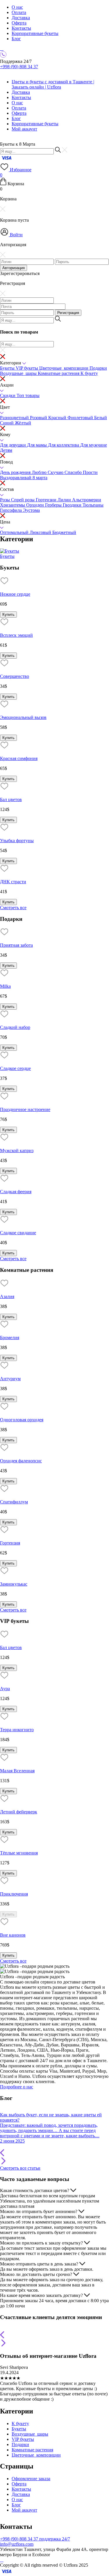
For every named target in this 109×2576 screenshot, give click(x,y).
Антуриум (10, 1379)
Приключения (14, 1894)
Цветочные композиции (36, 2455)
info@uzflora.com (17, 2544)
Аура (5, 1689)
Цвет (5, 407)
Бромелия (10, 1338)
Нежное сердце (15, 594)
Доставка (21, 18)
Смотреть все (13, 908)
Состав (7, 489)
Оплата (19, 12)
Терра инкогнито (17, 1730)
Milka (5, 986)
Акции (7, 385)
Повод (6, 462)
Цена (5, 522)
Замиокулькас (14, 1584)
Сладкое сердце (15, 1068)
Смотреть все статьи (20, 2168)
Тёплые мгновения (19, 1853)
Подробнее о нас (17, 2087)
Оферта (19, 23)
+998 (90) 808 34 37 (19, 67)
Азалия (7, 1296)
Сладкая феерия (16, 1192)
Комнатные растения (32, 2450)
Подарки (20, 2444)
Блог (16, 39)
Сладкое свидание (18, 1233)
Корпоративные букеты (35, 33)
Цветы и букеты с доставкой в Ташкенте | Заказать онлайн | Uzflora (53, 84)
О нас (17, 7)
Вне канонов (13, 1935)
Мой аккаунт (24, 129)
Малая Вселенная (17, 1771)
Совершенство (15, 676)
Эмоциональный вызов (23, 717)
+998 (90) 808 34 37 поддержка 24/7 (35, 2539)
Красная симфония (19, 758)
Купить (8, 615)
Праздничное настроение (25, 1109)
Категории (11, 363)
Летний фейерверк (19, 1812)
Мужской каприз (17, 1151)
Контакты (21, 28)
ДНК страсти (13, 882)
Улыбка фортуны (17, 841)
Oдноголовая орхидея (22, 1420)
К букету (20, 2424)
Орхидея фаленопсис (21, 1461)
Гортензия (10, 1543)
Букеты (19, 2429)
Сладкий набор (15, 1027)
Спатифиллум (14, 1502)
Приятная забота (16, 945)
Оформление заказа (31, 2479)
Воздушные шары (30, 2434)
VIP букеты (23, 2439)
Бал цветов (11, 799)
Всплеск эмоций (16, 635)
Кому (5, 434)
